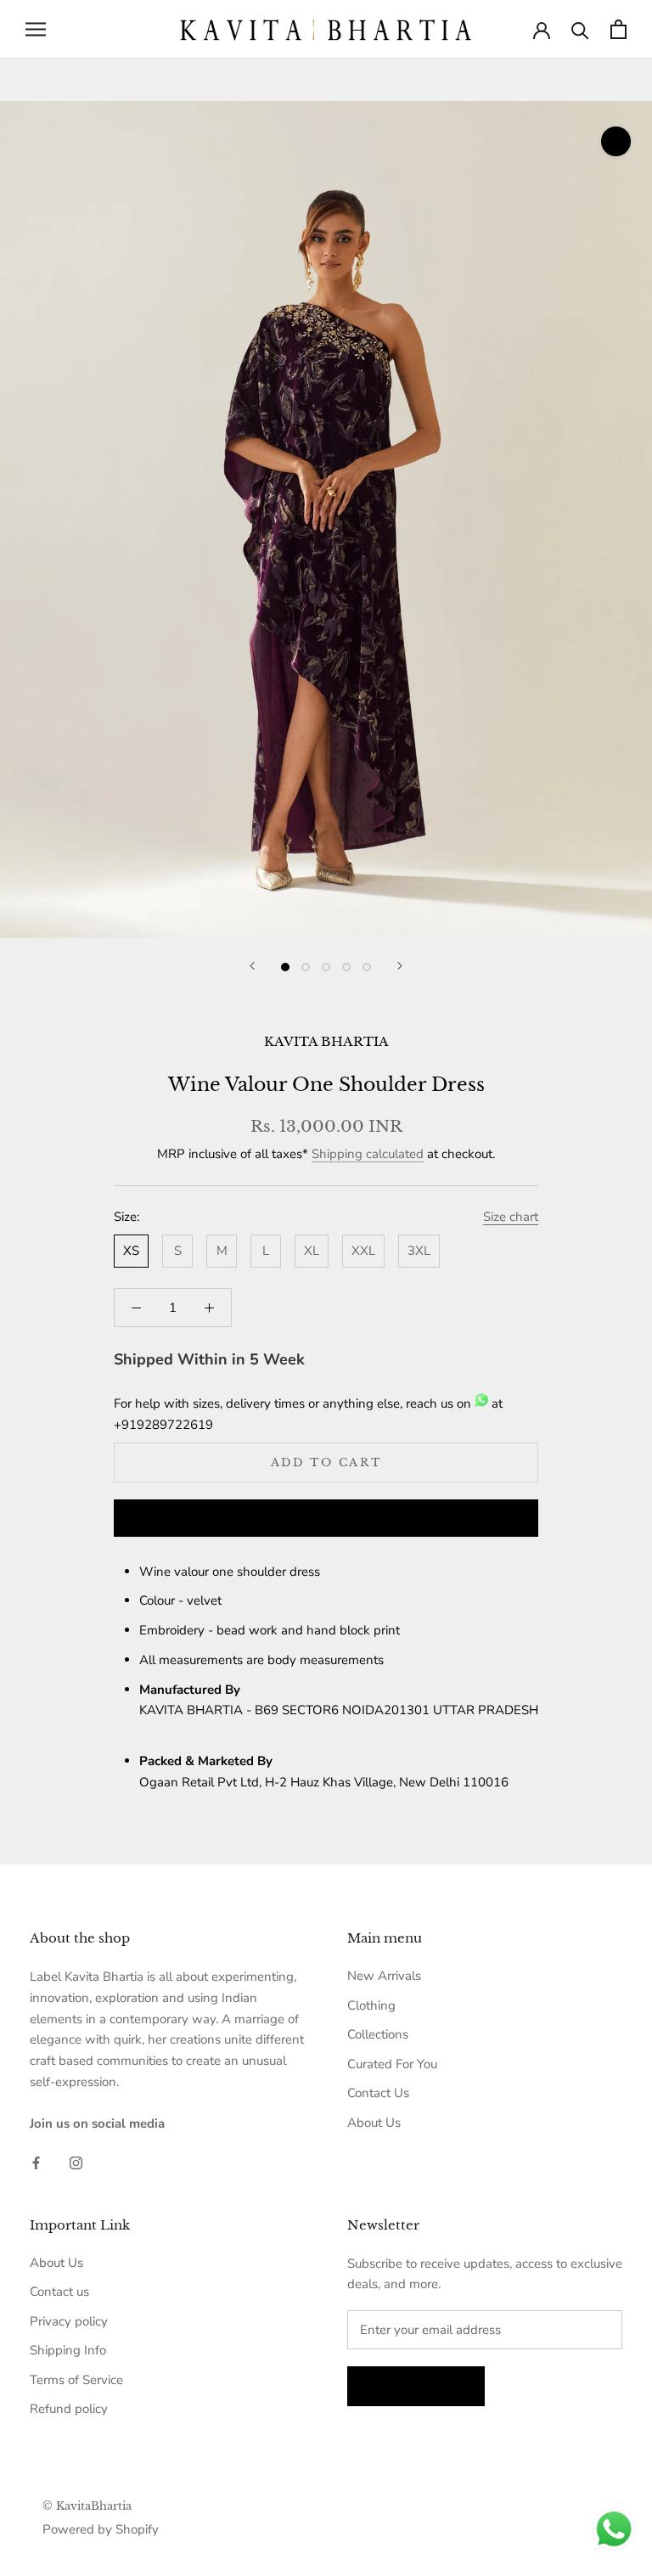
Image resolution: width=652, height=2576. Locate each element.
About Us (374, 2123)
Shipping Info (68, 2350)
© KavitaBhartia (87, 2506)
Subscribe (416, 2386)
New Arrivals (384, 1976)
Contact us (59, 2292)
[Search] (580, 29)
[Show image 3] (326, 967)
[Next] (400, 966)
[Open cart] (618, 29)
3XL (419, 1251)
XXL (363, 1251)
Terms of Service (76, 2380)
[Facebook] (36, 2162)
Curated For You (392, 2064)
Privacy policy (69, 2321)
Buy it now (326, 1519)
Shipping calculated (368, 1154)
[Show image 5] (367, 967)
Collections (378, 2034)
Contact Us (378, 2093)
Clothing (371, 2005)
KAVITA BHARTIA (326, 1041)
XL (312, 1251)
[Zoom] (616, 141)
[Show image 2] (306, 967)
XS (131, 1251)
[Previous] (252, 966)
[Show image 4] (346, 967)
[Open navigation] (36, 29)
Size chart (511, 1217)
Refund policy (69, 2409)
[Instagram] (76, 2162)
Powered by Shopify (101, 2529)
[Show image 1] (285, 967)
